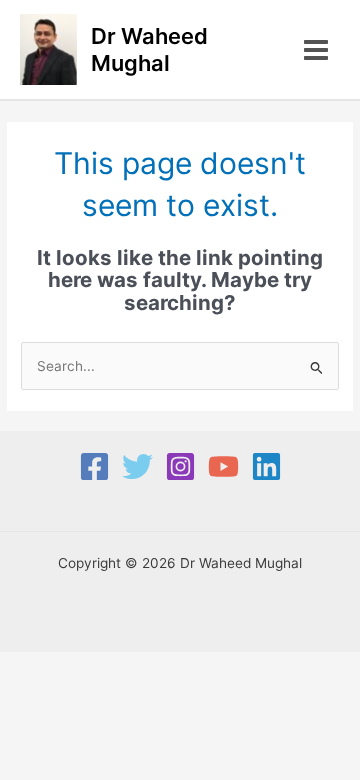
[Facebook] (94, 466)
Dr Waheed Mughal (149, 49)
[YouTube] (223, 466)
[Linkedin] (266, 466)
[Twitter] (137, 466)
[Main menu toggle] (316, 49)
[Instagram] (180, 466)
